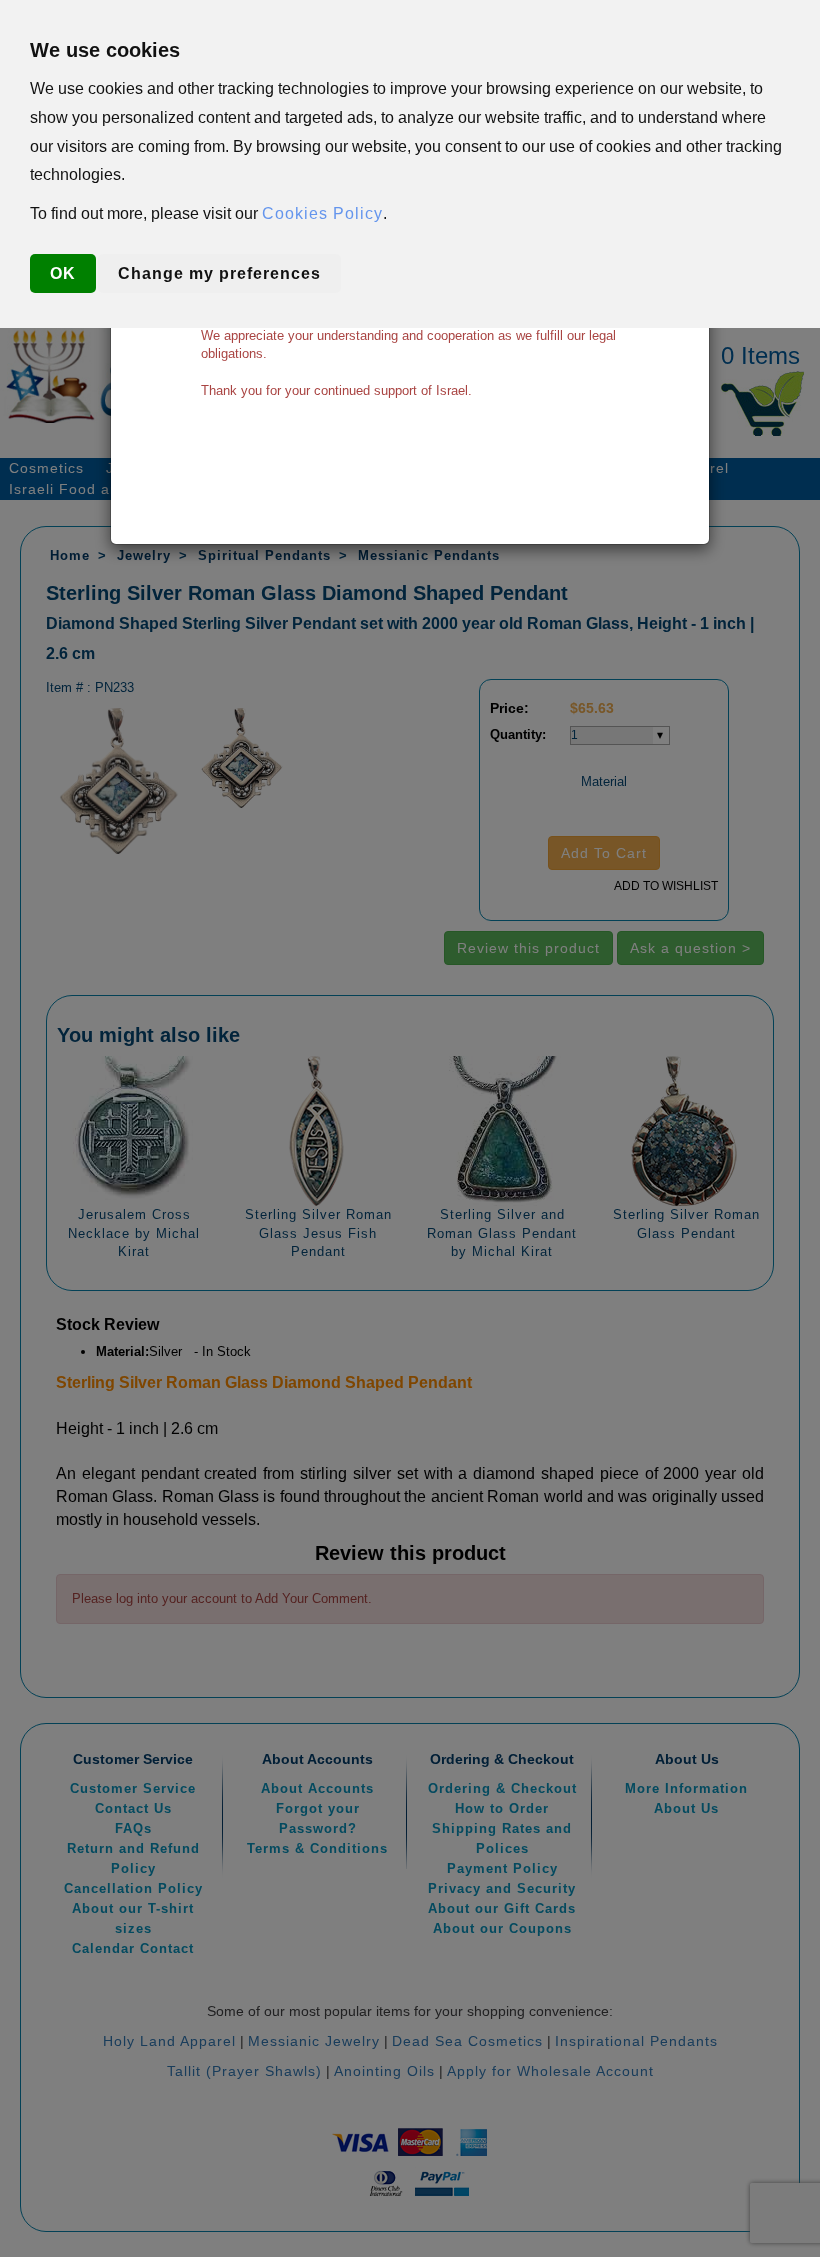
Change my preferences (219, 273)
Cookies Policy (322, 213)
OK (63, 273)
